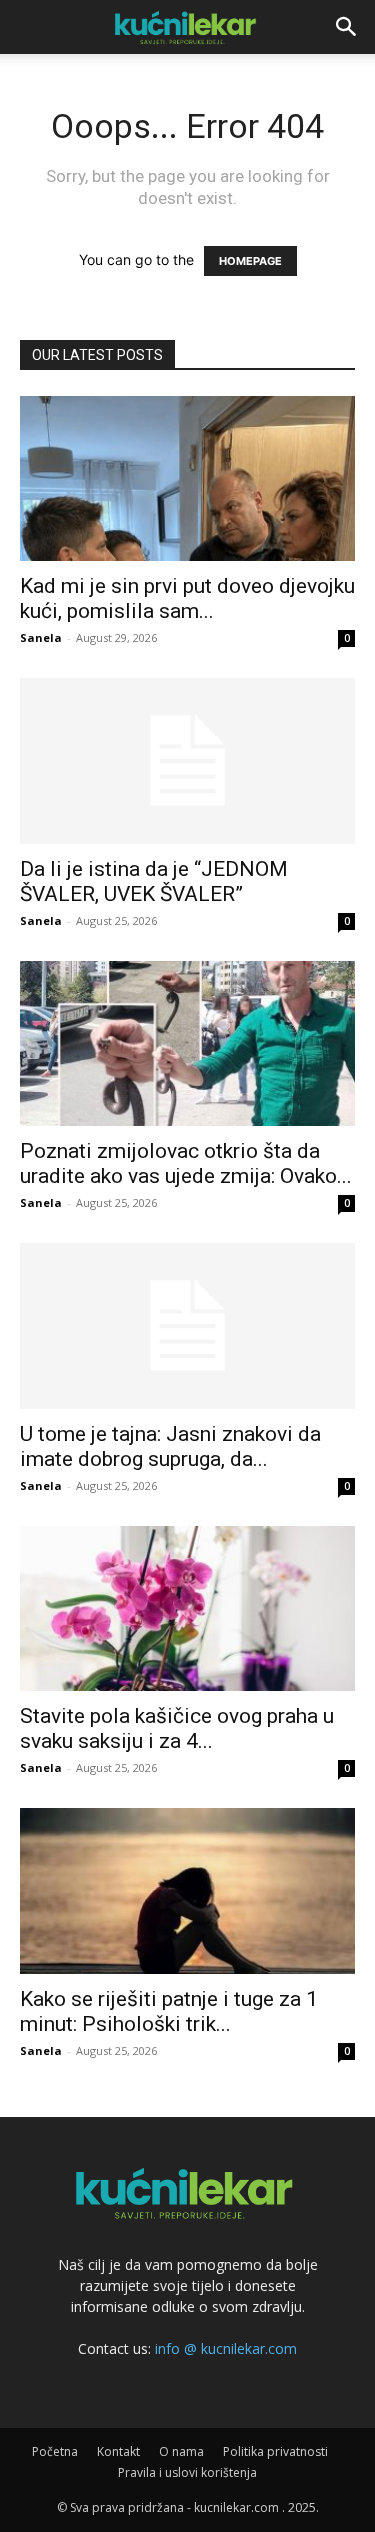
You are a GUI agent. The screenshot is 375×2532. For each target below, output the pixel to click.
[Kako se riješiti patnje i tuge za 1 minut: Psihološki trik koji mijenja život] (187, 1890)
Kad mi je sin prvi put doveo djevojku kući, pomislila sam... (187, 598)
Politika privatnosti (275, 2451)
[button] (347, 27)
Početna (55, 2451)
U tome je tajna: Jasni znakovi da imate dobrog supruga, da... (170, 1446)
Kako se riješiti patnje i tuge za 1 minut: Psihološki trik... (169, 2011)
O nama (181, 2451)
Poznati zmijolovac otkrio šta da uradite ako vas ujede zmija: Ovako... (186, 1163)
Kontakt (118, 2451)
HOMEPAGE (250, 261)
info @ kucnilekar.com (226, 2348)
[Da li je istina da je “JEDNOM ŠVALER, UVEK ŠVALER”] (187, 760)
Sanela (41, 637)
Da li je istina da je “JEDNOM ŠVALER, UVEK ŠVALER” (154, 881)
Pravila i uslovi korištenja (187, 2472)
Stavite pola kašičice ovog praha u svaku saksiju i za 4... (177, 1728)
